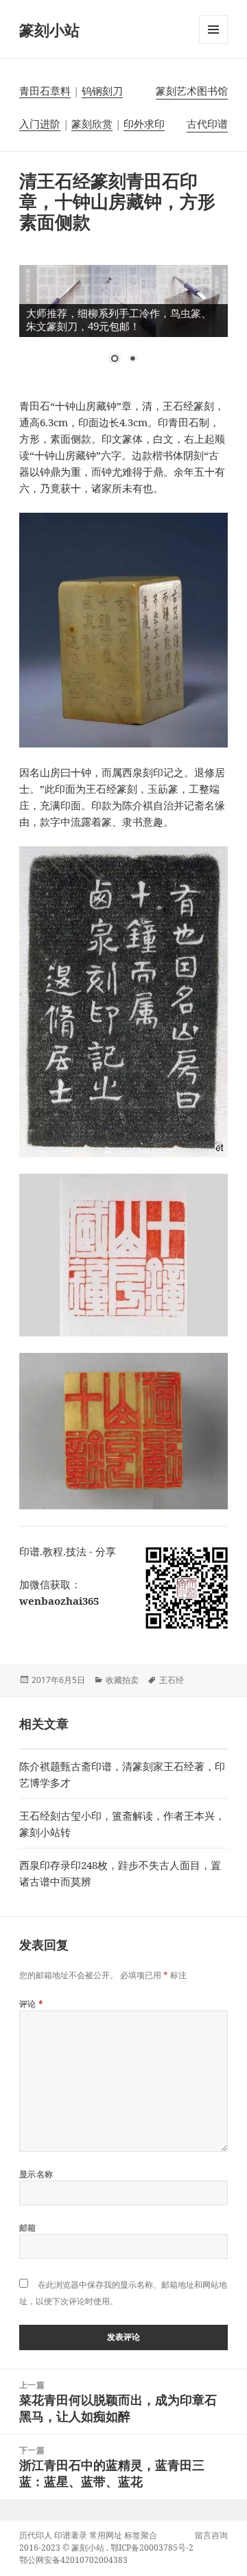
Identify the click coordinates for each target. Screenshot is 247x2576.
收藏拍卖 (122, 1680)
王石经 (172, 1680)
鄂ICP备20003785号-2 (152, 2548)
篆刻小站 (49, 30)
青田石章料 (45, 91)
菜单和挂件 (213, 44)
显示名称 (36, 2174)
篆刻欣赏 (92, 124)
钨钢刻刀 (102, 91)
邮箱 (28, 2228)
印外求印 (144, 124)
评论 (32, 2004)
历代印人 (36, 2535)
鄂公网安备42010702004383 (73, 2560)
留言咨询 (211, 2535)
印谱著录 (71, 2535)
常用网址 (106, 2535)
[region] (124, 323)
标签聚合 (141, 2535)
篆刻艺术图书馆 (192, 91)
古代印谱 (207, 124)
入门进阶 (40, 124)
